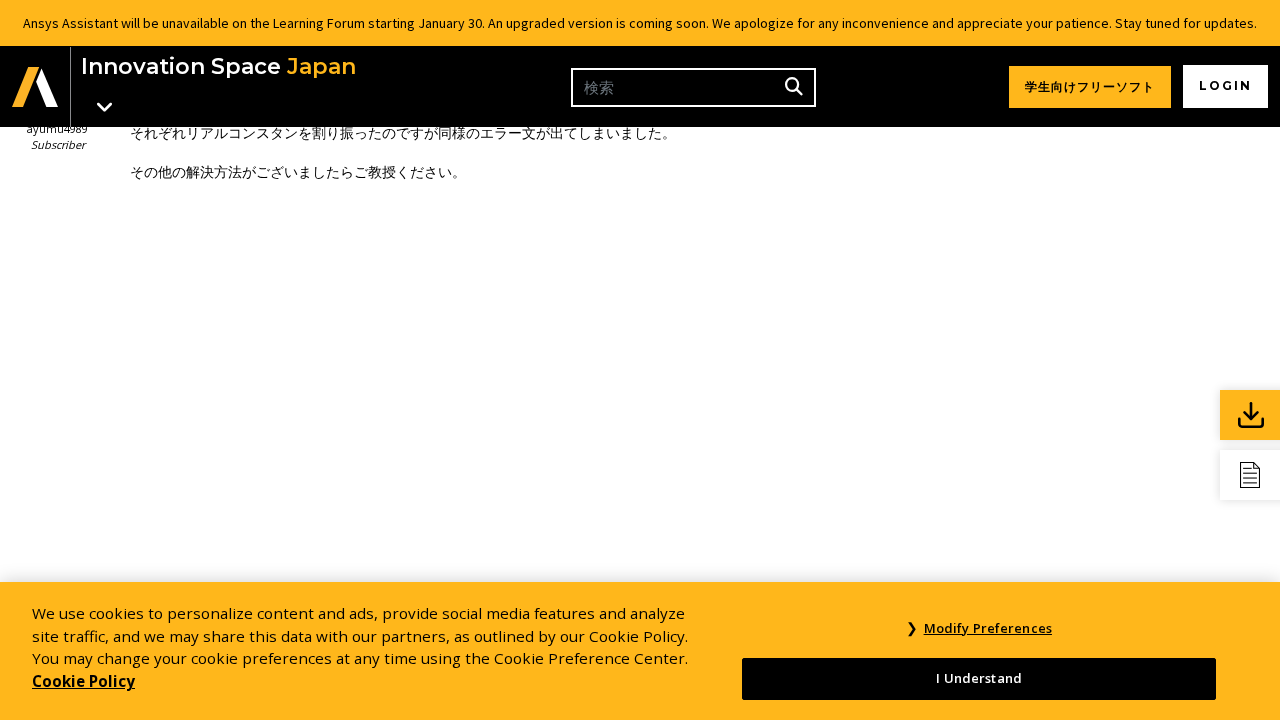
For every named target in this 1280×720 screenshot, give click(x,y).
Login (1225, 85)
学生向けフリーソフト (1090, 86)
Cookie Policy (83, 681)
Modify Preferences (988, 628)
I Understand (979, 678)
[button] (35, 86)
